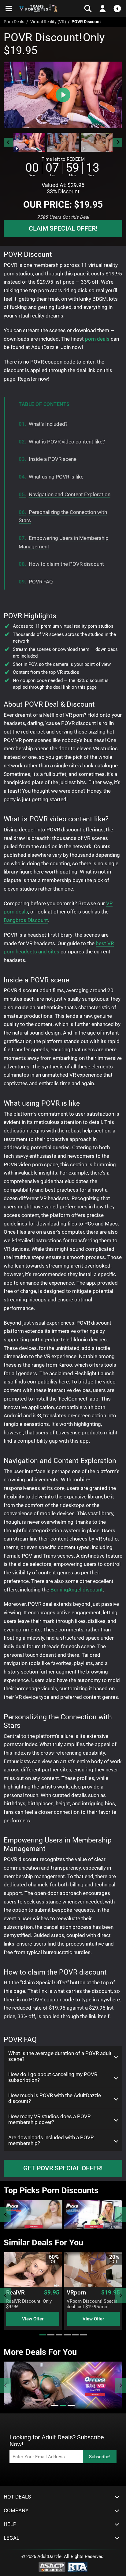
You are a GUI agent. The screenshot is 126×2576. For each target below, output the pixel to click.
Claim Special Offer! (63, 228)
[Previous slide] (6, 2215)
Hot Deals (17, 2497)
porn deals (97, 339)
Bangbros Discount (26, 920)
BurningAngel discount (77, 1590)
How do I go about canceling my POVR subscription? (53, 2077)
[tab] (43, 2335)
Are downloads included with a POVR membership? (51, 2140)
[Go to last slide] (8, 142)
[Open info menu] (117, 9)
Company (16, 2511)
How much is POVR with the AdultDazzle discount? (55, 2098)
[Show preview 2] (63, 142)
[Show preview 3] (97, 142)
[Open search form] (88, 9)
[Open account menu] (103, 9)
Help (10, 2524)
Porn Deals (14, 22)
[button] (29, 142)
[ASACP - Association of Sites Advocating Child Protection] (52, 2567)
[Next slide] (118, 142)
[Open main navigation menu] (9, 9)
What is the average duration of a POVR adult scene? (60, 2056)
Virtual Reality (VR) (48, 22)
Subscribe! (100, 2457)
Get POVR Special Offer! (63, 2168)
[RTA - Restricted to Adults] (78, 2567)
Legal (11, 2538)
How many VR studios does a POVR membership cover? (49, 2119)
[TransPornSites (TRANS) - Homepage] (39, 8)
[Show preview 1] (29, 142)
